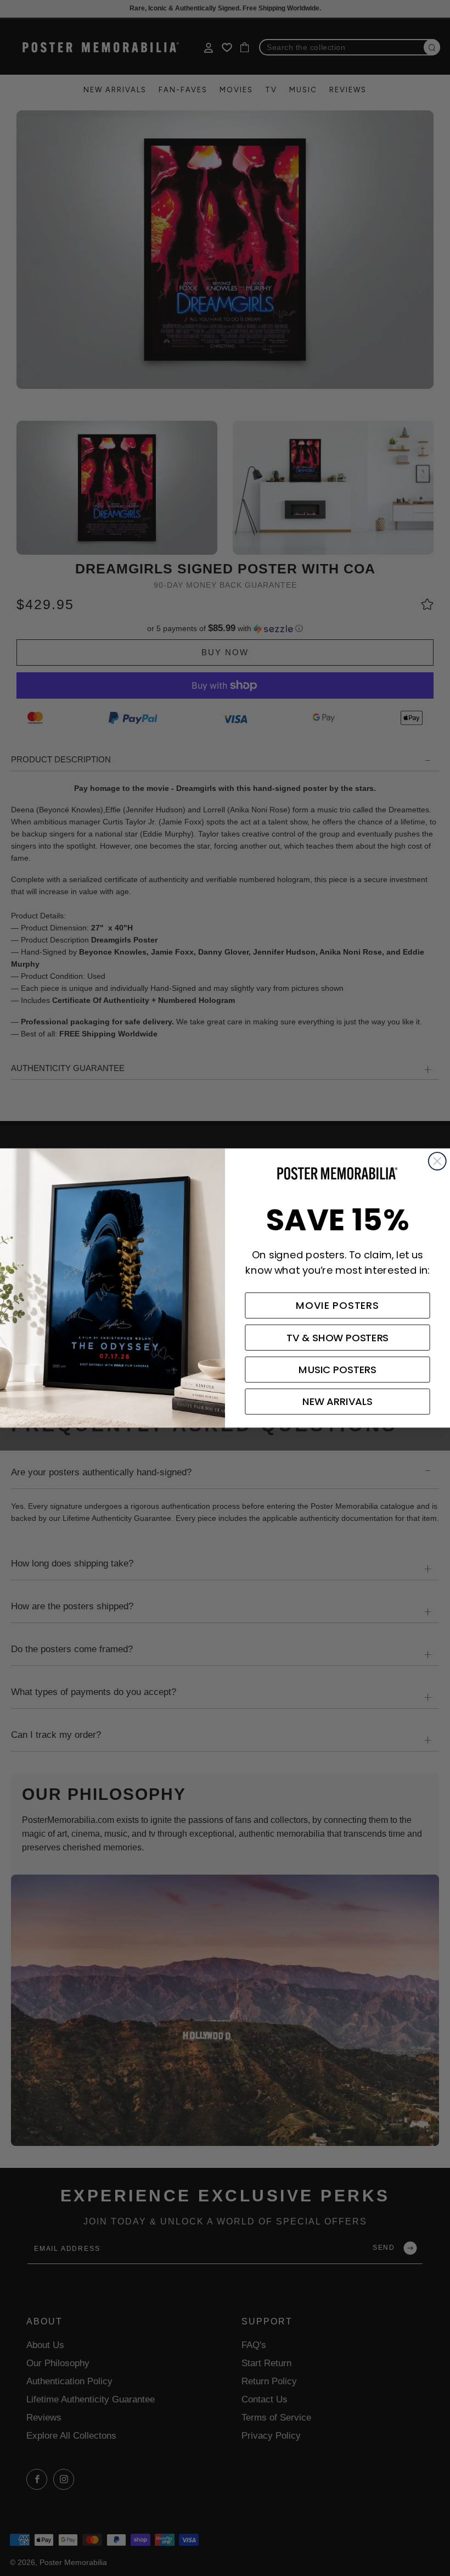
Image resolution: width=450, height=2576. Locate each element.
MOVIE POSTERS (337, 1306)
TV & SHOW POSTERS (338, 1337)
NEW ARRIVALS (337, 1402)
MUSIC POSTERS (337, 1370)
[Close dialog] (437, 1161)
